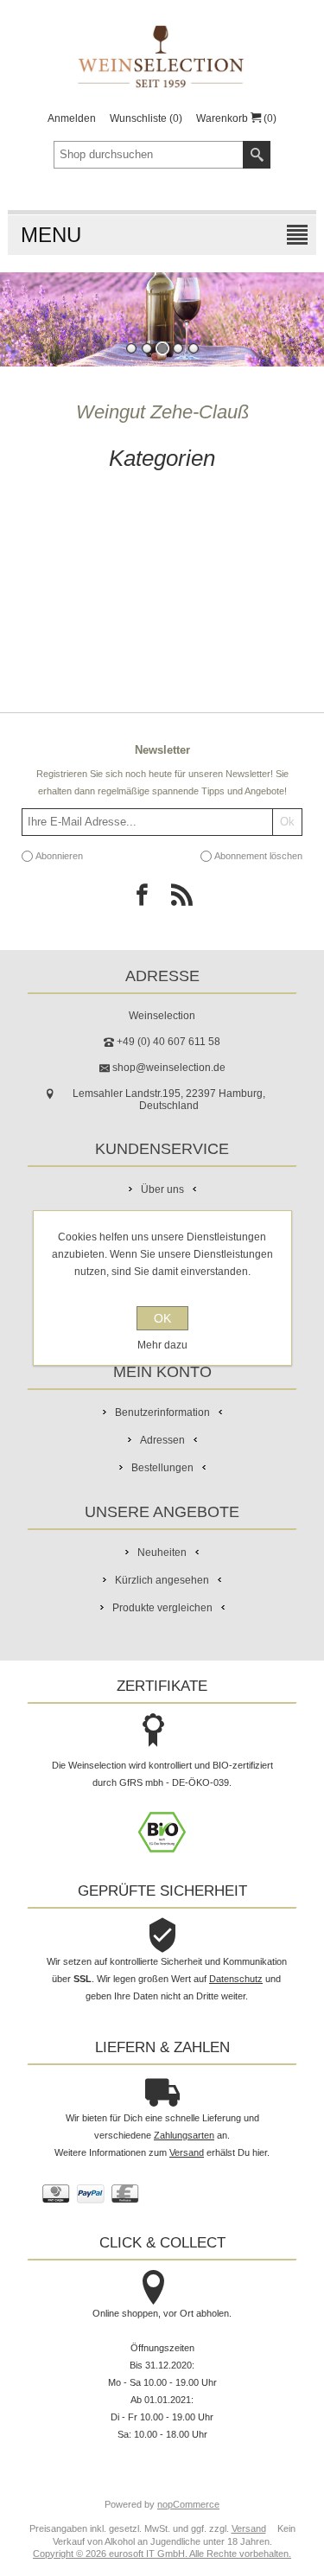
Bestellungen (162, 1468)
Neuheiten (162, 1553)
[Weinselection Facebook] (143, 900)
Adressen (162, 1440)
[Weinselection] (162, 56)
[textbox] (149, 155)
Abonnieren (59, 856)
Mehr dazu (162, 1345)
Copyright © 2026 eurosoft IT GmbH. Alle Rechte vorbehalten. (162, 2554)
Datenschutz (236, 1979)
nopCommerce (188, 2504)
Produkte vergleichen (162, 1608)
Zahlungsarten (184, 2135)
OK (162, 1318)
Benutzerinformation (162, 1412)
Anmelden (72, 118)
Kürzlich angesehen (162, 1580)
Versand (187, 2152)
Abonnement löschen (258, 856)
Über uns (162, 1189)
